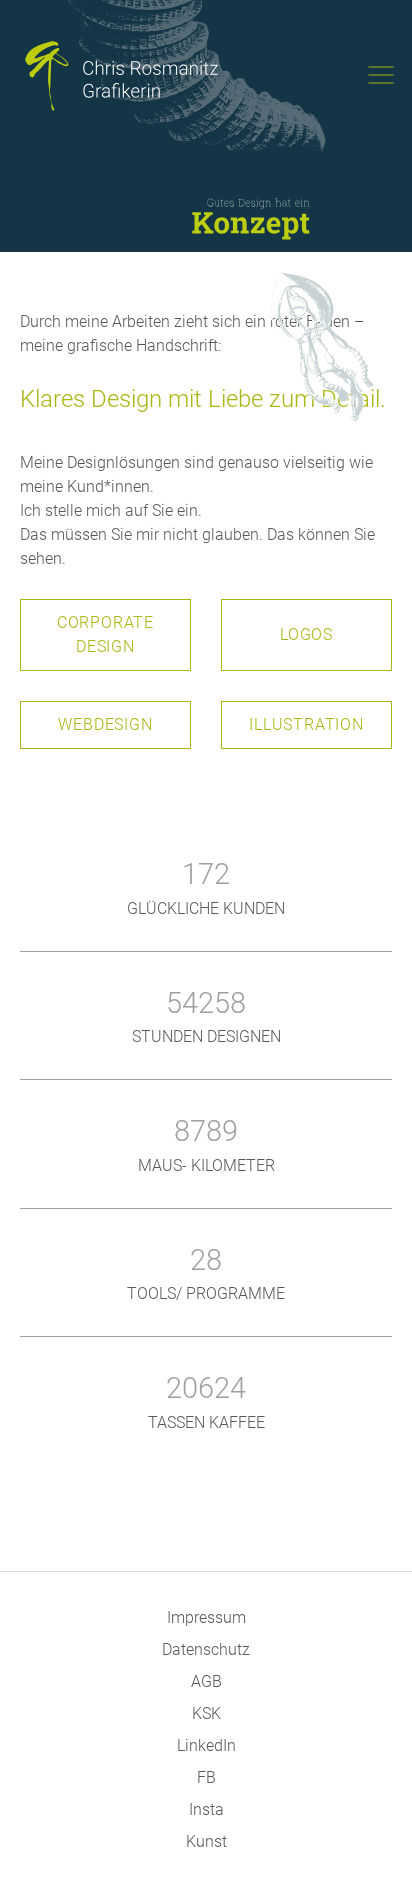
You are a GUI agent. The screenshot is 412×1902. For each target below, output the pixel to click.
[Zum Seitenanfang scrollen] (368, 1858)
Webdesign (105, 724)
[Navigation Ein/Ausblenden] (381, 75)
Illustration (306, 724)
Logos (306, 634)
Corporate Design (105, 634)
